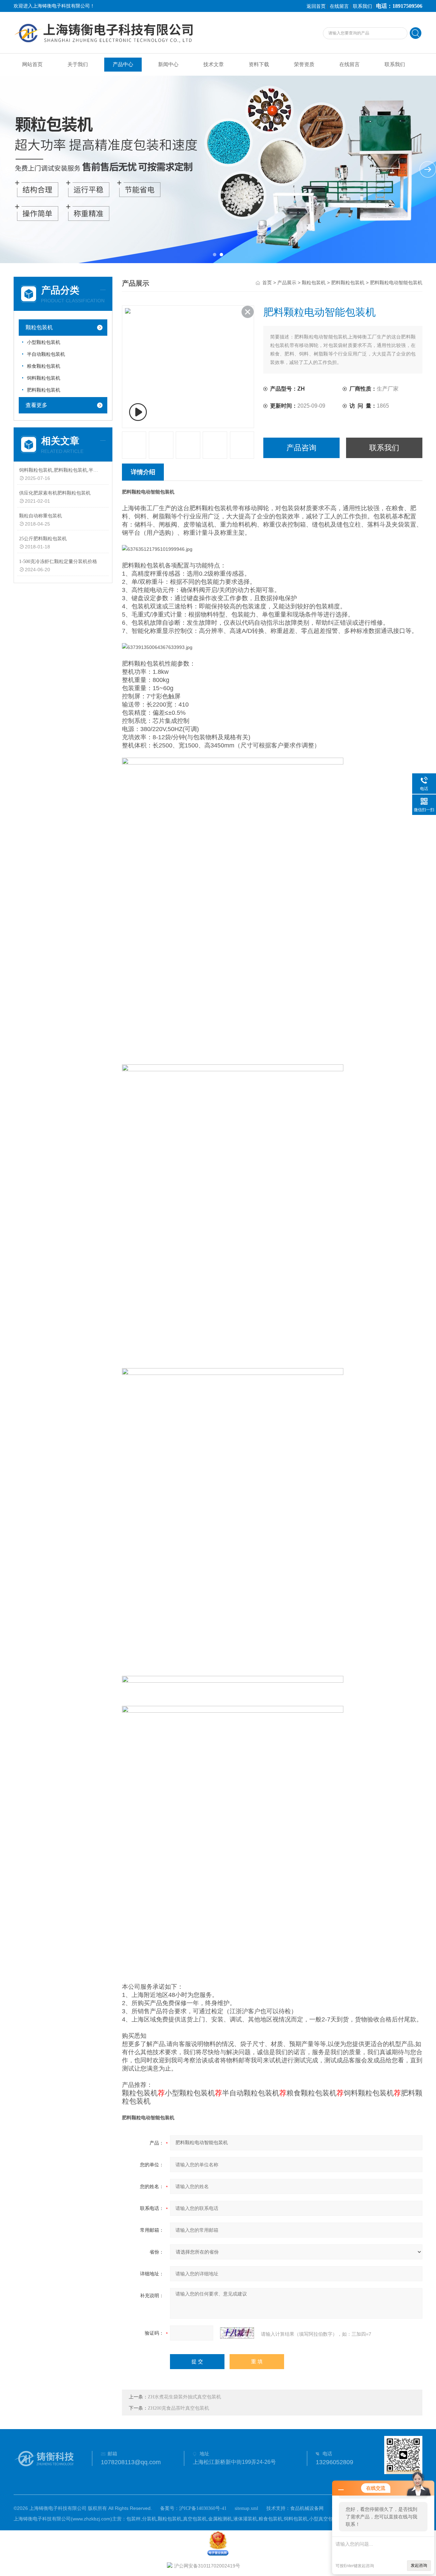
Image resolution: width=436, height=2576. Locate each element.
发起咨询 (419, 2565)
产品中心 (123, 64)
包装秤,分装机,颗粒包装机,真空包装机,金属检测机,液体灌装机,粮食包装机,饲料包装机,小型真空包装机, (235, 2519)
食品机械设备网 (307, 2508)
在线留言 (339, 6)
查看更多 (36, 405)
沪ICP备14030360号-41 (203, 2508)
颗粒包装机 (39, 327)
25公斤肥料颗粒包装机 (43, 539)
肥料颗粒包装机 (44, 390)
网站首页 (32, 64)
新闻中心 (168, 64)
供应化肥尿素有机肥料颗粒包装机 (55, 493)
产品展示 (287, 283)
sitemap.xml (246, 2508)
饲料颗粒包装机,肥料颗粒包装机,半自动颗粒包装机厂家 (59, 470)
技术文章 (214, 64)
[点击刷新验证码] (237, 2333)
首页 (267, 283)
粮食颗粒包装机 (44, 366)
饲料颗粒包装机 (44, 378)
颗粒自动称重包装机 (41, 516)
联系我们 (362, 6)
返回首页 (316, 6)
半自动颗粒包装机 (46, 354)
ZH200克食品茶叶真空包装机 (178, 2408)
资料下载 (259, 64)
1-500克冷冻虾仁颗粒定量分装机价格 (58, 562)
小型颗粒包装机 (44, 342)
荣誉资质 (304, 64)
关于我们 (78, 64)
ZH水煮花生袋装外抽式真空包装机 (184, 2397)
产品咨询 (301, 448)
